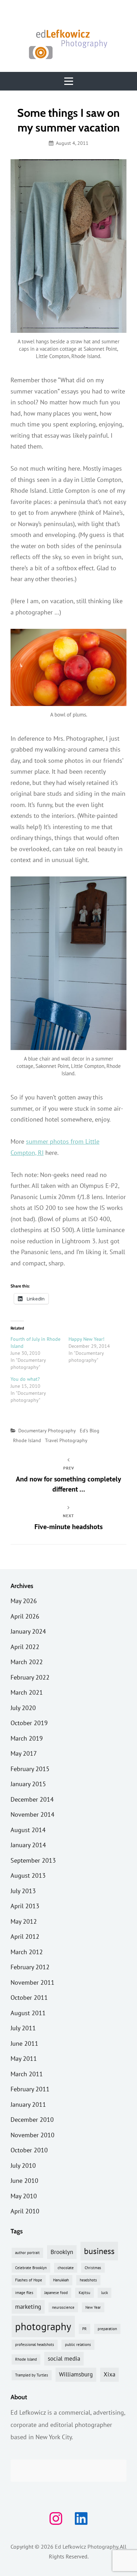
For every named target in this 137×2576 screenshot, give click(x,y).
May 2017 (24, 1753)
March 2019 (27, 1738)
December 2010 (32, 2120)
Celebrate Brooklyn (31, 2268)
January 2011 (28, 2104)
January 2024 (28, 1631)
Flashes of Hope (29, 2280)
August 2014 (28, 1830)
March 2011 (27, 2074)
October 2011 (29, 1997)
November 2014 (32, 1814)
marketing (28, 2307)
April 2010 (25, 2211)
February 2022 (30, 1677)
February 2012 (30, 1967)
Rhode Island (27, 1440)
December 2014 (32, 1799)
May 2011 (24, 2059)
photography (43, 2326)
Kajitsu (84, 2293)
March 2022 (27, 1662)
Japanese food (56, 2293)
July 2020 (23, 1708)
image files (24, 2293)
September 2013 (33, 1860)
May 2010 (24, 2196)
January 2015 (28, 1784)
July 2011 (23, 2028)
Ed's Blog (90, 1431)
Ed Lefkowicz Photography (86, 2547)
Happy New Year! (86, 1339)
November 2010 (32, 2135)
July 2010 (23, 2165)
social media (64, 2359)
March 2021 (27, 1692)
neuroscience (63, 2307)
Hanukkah (61, 2280)
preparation (107, 2329)
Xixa (109, 2374)
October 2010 (29, 2150)
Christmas (93, 2268)
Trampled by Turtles (32, 2375)
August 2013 (28, 1875)
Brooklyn (62, 2252)
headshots (88, 2280)
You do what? (25, 1379)
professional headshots (35, 2345)
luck (105, 2293)
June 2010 (24, 2181)
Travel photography (66, 1440)
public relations (78, 2345)
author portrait (27, 2253)
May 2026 (24, 1601)
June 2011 (24, 2043)
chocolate (66, 2268)
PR (84, 2329)
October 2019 (29, 1723)
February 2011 (30, 2089)
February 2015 (30, 1769)
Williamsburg (76, 2374)
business (99, 2251)
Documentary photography (47, 1431)
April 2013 (25, 1906)
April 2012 (25, 1936)
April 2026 (25, 1616)
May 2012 (24, 1921)
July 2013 (23, 1891)
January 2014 (28, 1845)
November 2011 (32, 1982)
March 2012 (27, 1952)
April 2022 (25, 1647)
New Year (93, 2307)
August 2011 (28, 2013)
